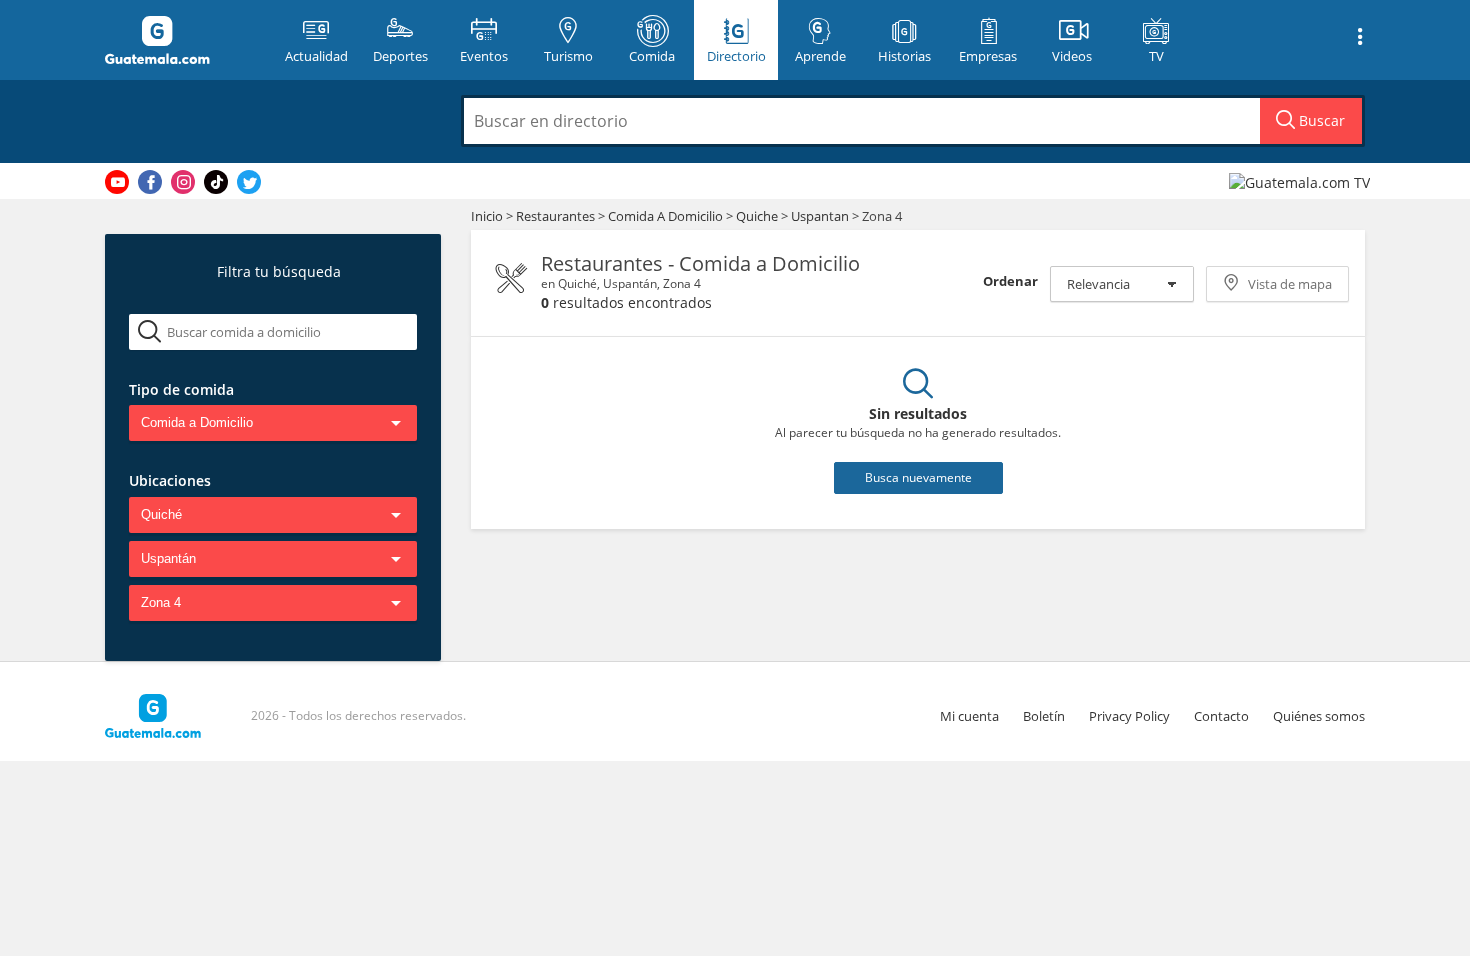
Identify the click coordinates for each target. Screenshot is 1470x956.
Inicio (487, 216)
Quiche (757, 216)
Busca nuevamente (918, 477)
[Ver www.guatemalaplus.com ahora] (1302, 181)
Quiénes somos (1319, 716)
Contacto (1221, 716)
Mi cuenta (969, 716)
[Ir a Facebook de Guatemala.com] (150, 182)
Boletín (1044, 716)
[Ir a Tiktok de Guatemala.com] (216, 182)
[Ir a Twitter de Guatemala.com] (249, 182)
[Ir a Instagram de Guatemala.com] (183, 182)
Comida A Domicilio (667, 216)
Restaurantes (557, 216)
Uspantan (820, 216)
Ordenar (1010, 281)
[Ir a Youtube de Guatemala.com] (117, 182)
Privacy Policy (1129, 716)
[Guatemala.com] (182, 40)
